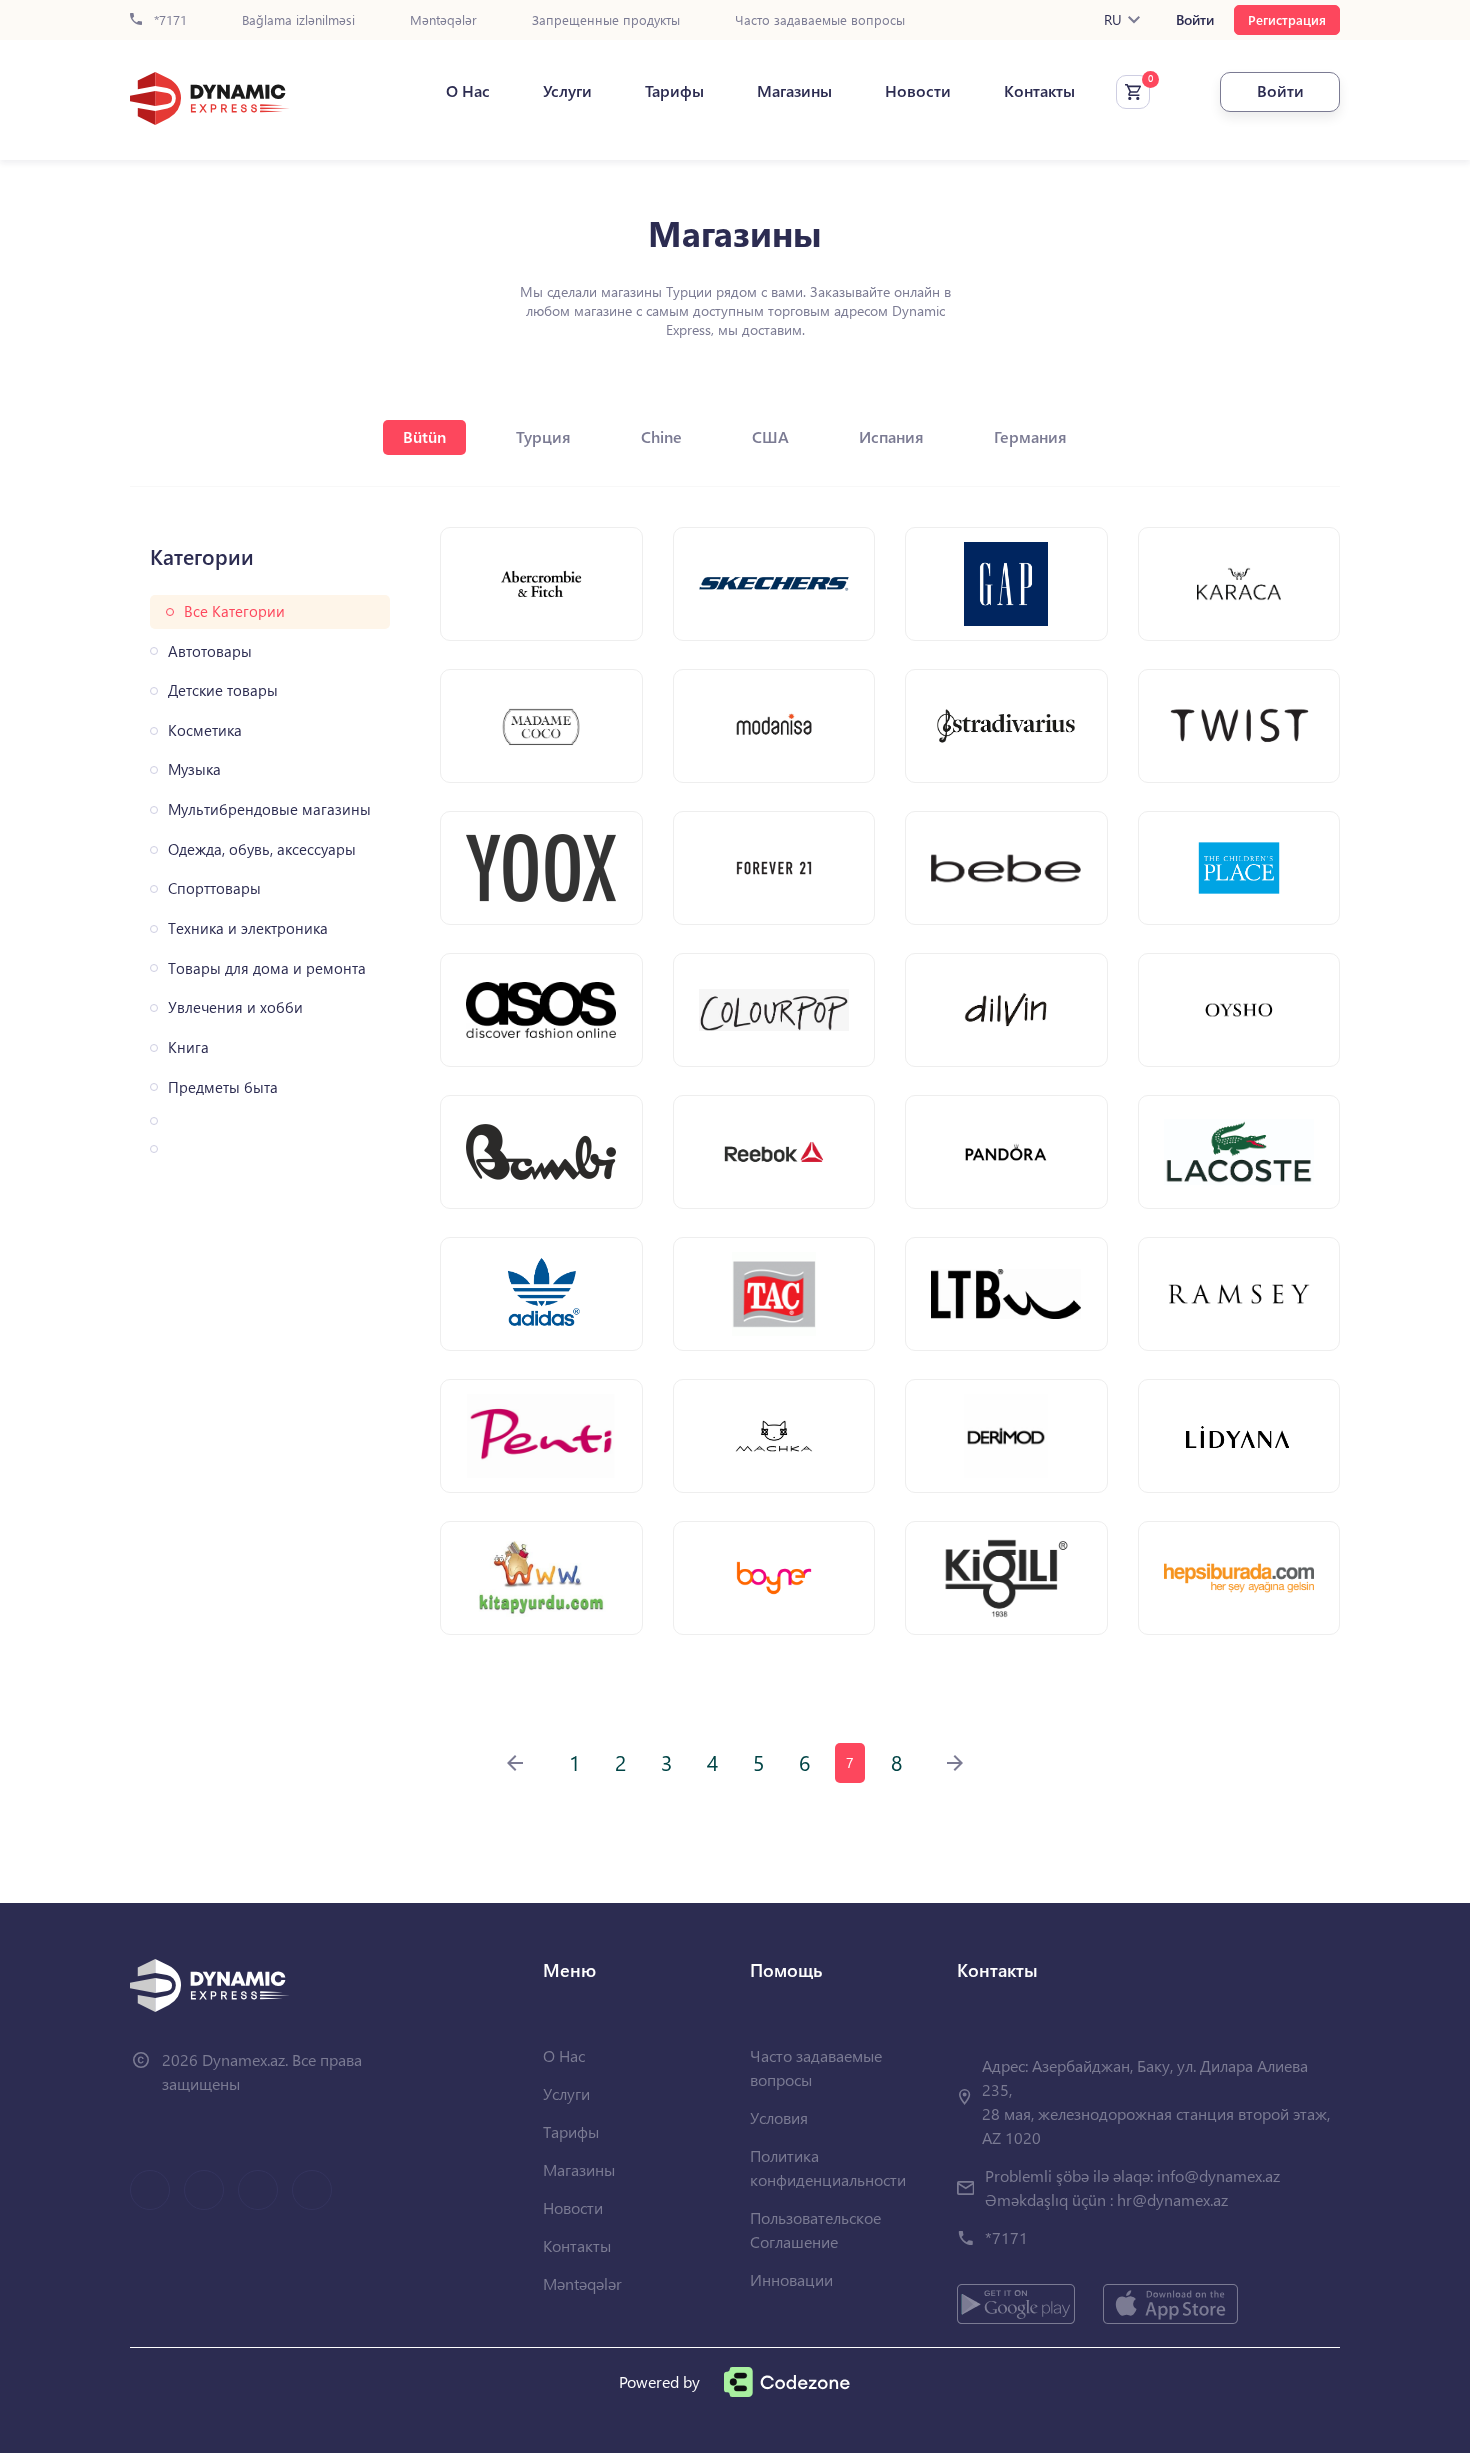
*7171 (168, 20)
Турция (543, 436)
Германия (1030, 436)
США (770, 436)
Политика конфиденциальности (828, 2167)
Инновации (791, 2279)
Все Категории (234, 611)
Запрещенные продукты (606, 20)
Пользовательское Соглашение (815, 2229)
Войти (1195, 20)
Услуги (567, 91)
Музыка (194, 769)
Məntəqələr (443, 20)
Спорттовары (214, 888)
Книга (188, 1047)
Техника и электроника (248, 928)
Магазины (794, 91)
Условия (779, 2117)
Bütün (424, 436)
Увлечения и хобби (235, 1007)
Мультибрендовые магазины (269, 809)
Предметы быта (223, 1087)
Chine (661, 436)
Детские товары (223, 690)
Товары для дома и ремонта (267, 968)
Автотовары (210, 651)
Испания (891, 436)
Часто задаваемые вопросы (820, 20)
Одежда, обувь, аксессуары (262, 849)
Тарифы (674, 91)
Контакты (1039, 91)
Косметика (205, 730)
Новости (918, 91)
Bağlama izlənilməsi (298, 20)
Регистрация (1287, 19)
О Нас (468, 91)
